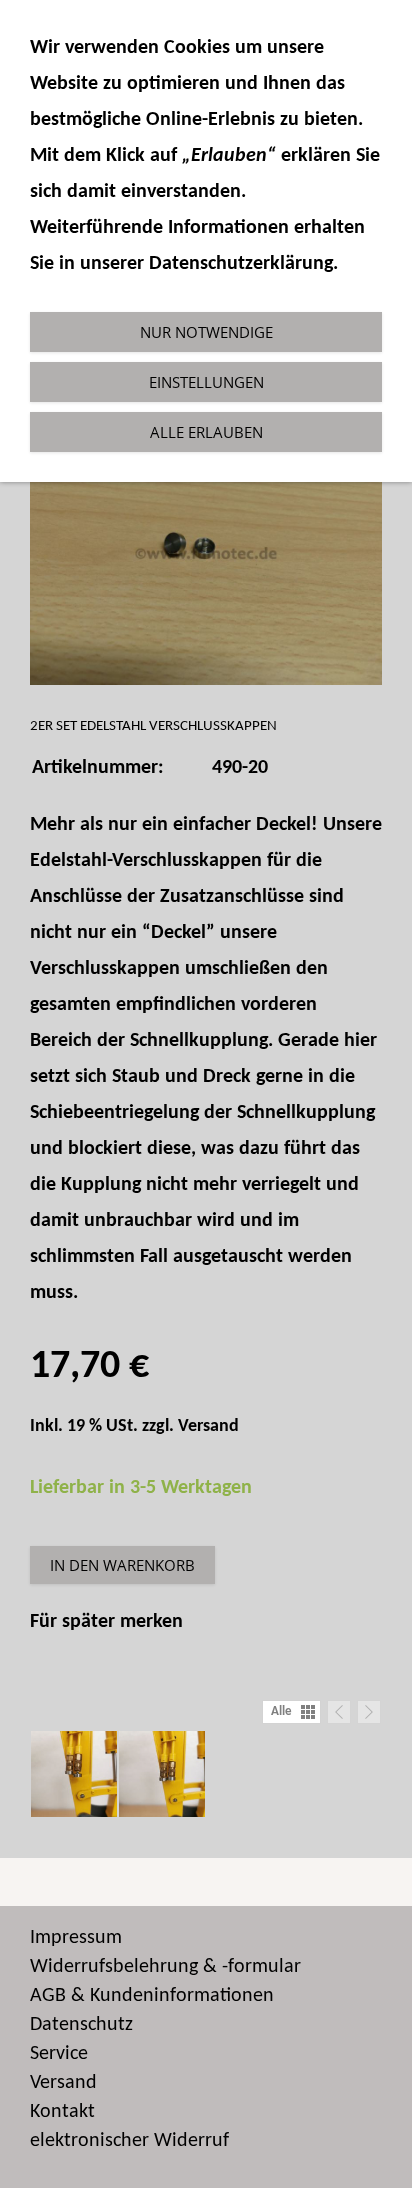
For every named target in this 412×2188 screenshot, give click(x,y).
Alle (281, 1711)
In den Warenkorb (122, 1565)
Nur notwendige (206, 332)
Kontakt (62, 2112)
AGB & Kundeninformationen (152, 1996)
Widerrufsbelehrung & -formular (165, 1967)
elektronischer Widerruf (129, 2141)
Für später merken (106, 1622)
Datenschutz (81, 2025)
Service (59, 2054)
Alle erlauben (206, 432)
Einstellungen (206, 382)
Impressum (76, 1938)
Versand (208, 1426)
